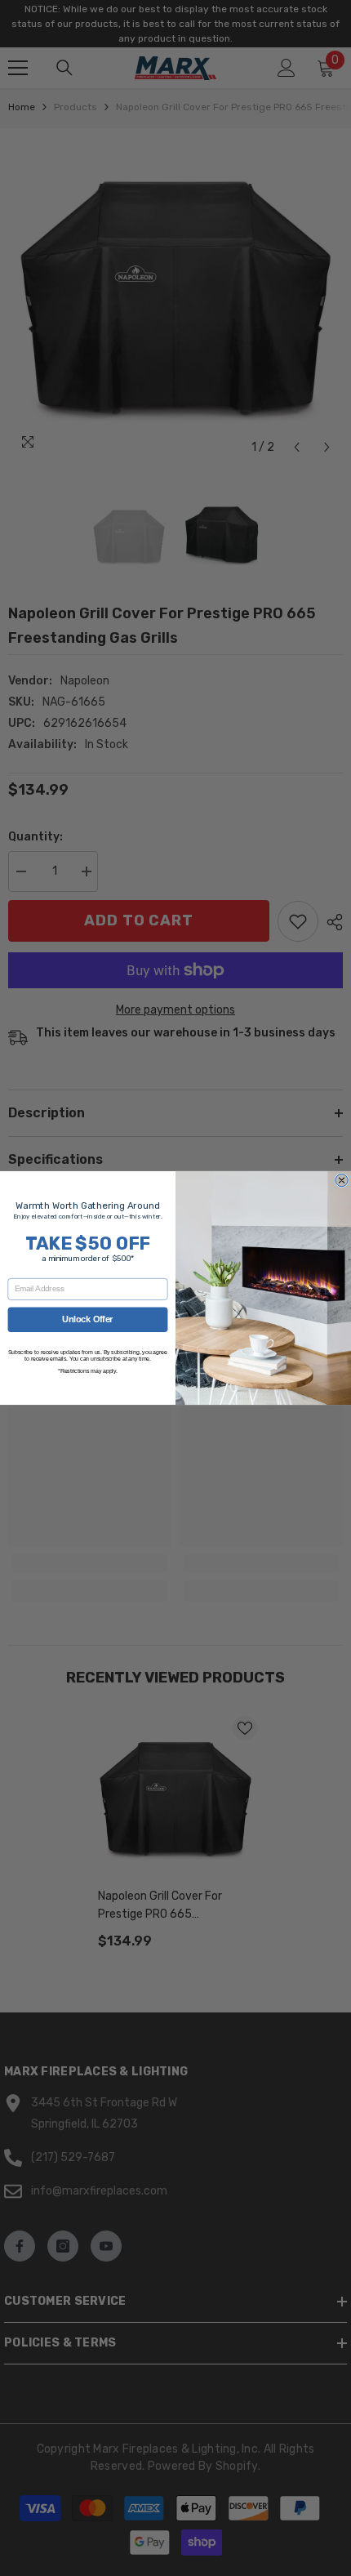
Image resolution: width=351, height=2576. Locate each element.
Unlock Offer (87, 1319)
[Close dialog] (342, 1180)
